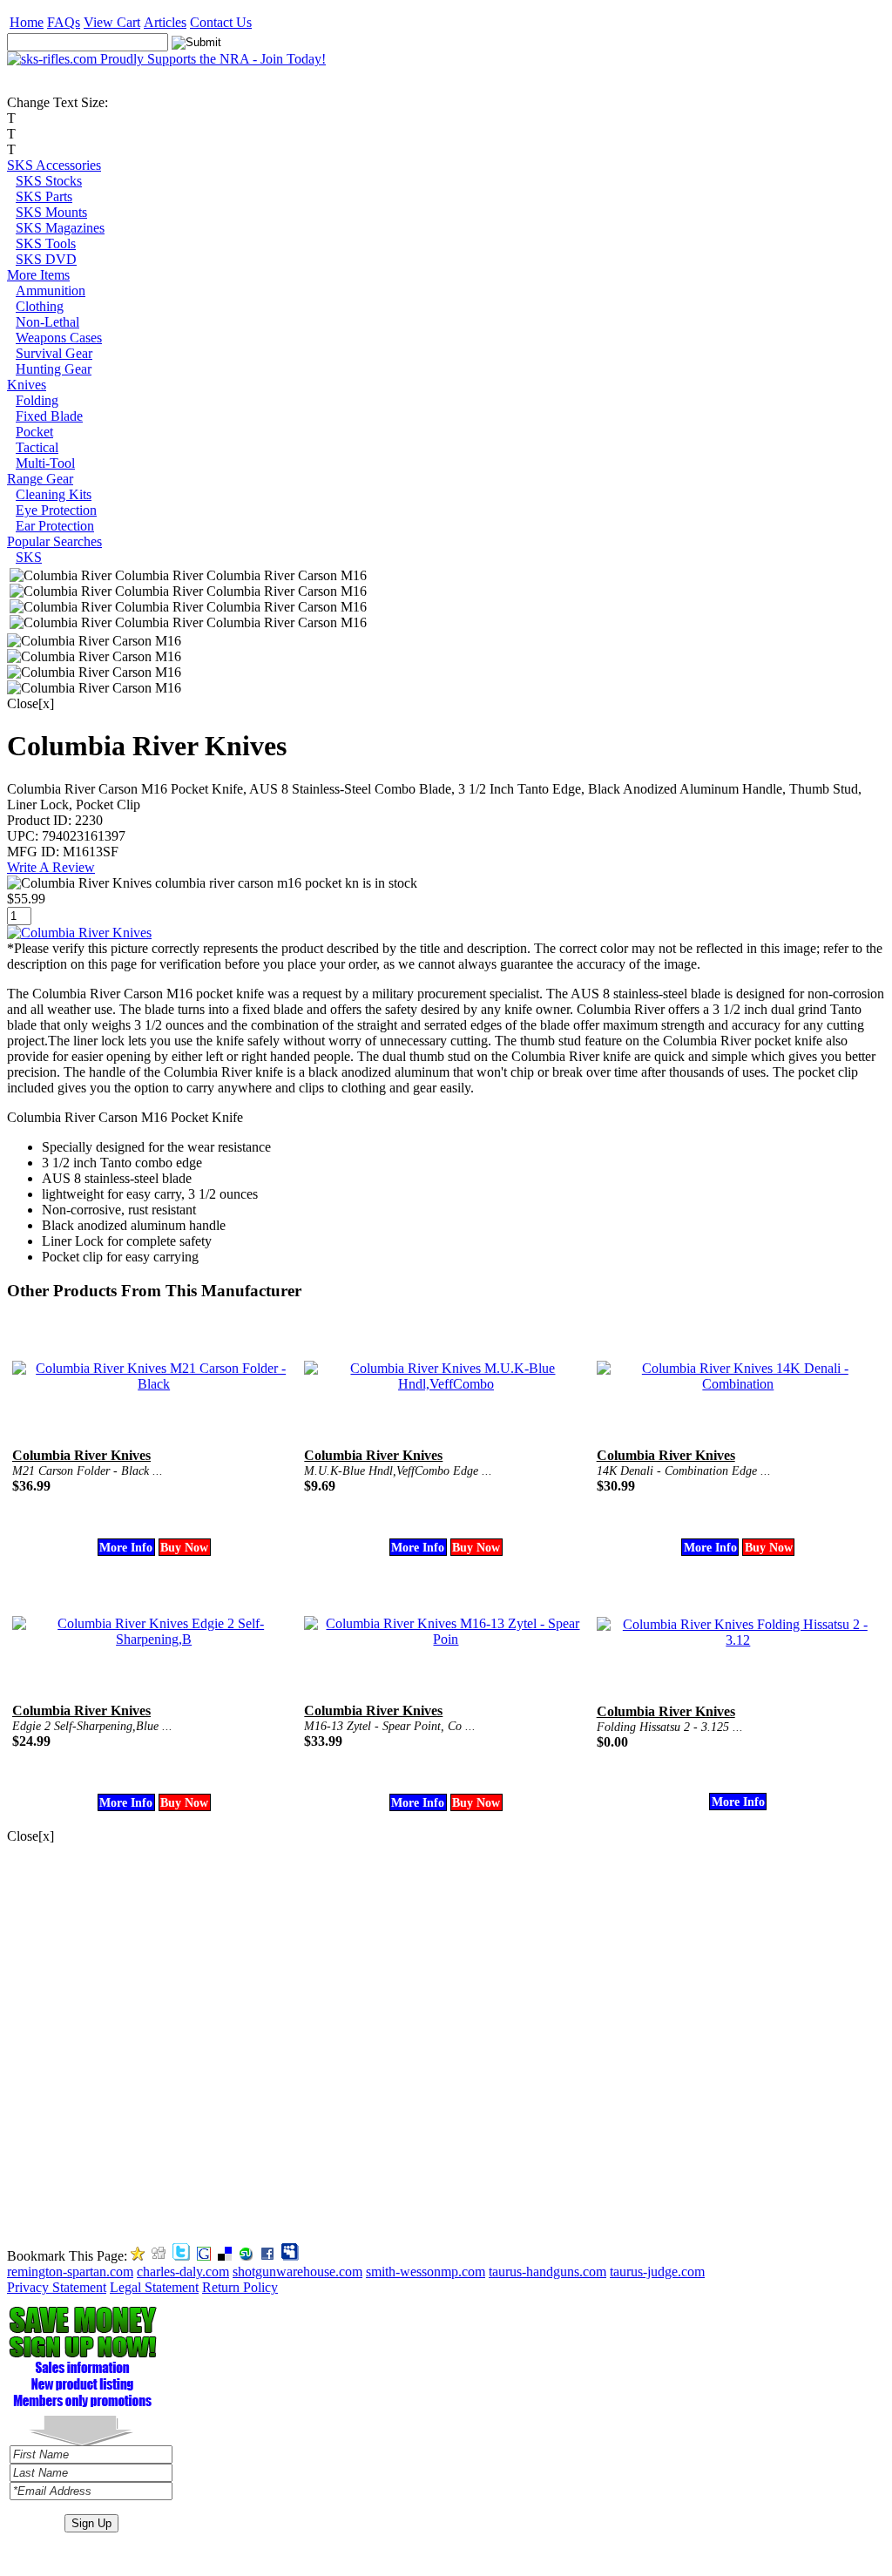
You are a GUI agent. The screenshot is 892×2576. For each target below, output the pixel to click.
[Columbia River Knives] (79, 933)
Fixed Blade (49, 416)
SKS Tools (46, 243)
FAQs (64, 22)
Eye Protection (56, 510)
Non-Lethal (47, 322)
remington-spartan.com (70, 2272)
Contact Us (221, 22)
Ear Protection (55, 526)
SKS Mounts (51, 212)
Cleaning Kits (54, 494)
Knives (27, 385)
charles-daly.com (183, 2272)
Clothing (40, 306)
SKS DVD (46, 259)
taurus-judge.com (657, 2272)
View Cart (112, 22)
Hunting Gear (54, 369)
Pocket (34, 432)
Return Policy (240, 2287)
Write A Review (51, 867)
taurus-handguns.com (547, 2272)
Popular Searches (54, 541)
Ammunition (51, 291)
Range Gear (40, 479)
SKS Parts (44, 196)
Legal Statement (154, 2287)
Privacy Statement (57, 2287)
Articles (165, 22)
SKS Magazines (60, 228)
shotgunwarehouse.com (297, 2272)
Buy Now (184, 1547)
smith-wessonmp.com (426, 2272)
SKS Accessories (54, 165)
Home (27, 22)
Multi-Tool (45, 463)
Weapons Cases (59, 338)
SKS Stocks (49, 181)
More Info (126, 1547)
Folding (37, 400)
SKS (29, 557)
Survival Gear (54, 353)
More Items (38, 275)
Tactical (37, 447)
